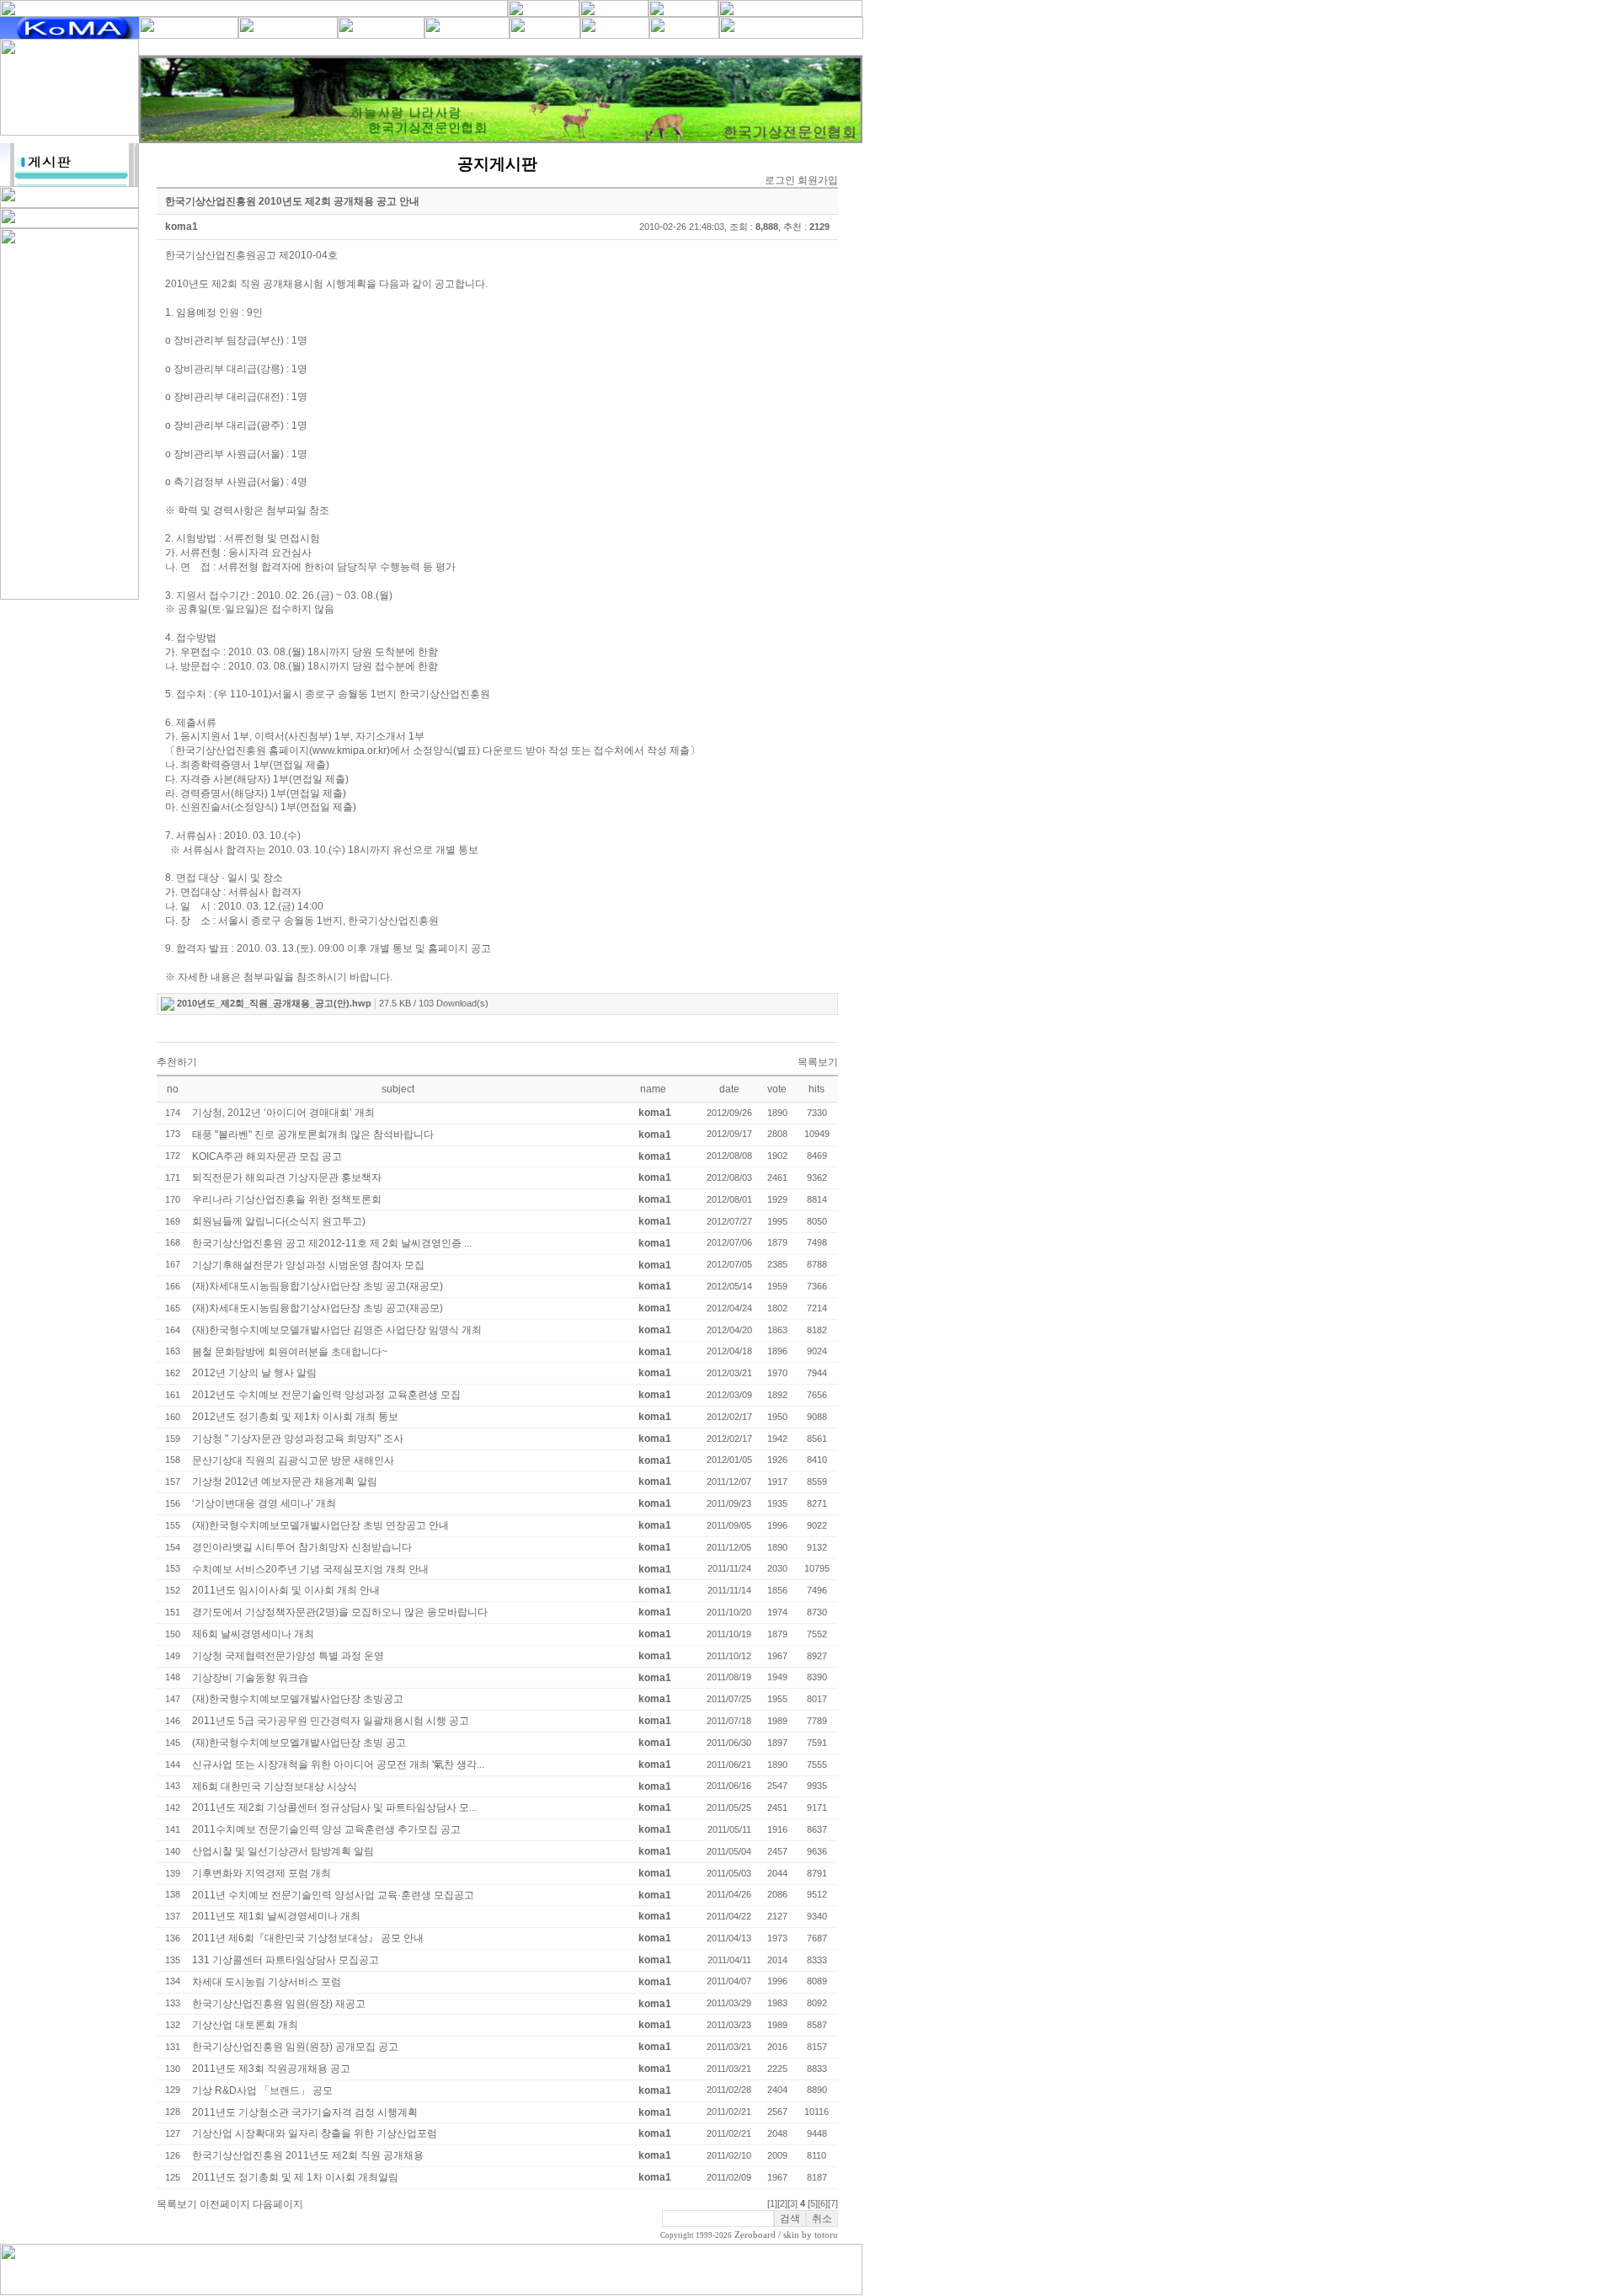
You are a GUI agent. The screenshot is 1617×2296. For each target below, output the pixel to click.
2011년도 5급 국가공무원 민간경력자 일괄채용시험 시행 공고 (331, 1721)
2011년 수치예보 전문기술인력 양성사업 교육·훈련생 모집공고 (333, 1895)
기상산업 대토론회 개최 (245, 2025)
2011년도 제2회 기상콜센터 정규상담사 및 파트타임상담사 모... (334, 1807)
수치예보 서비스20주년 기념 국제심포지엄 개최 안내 (310, 1569)
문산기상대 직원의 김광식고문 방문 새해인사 (293, 1460)
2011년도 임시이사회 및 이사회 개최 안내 (286, 1590)
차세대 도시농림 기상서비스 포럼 (267, 1982)
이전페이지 (225, 2204)
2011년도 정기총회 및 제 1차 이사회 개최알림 (295, 2177)
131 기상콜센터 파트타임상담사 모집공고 (286, 1960)
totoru (826, 2235)
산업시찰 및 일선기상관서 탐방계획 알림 (283, 1851)
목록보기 (818, 1062)
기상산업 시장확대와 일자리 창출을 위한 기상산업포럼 (315, 2133)
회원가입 (818, 180)
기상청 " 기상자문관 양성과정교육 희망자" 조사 (298, 1439)
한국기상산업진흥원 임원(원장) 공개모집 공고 (295, 2047)
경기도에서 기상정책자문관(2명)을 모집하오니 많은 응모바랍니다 (340, 1612)
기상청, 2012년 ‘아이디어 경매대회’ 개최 (283, 1113)
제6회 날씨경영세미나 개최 (253, 1634)
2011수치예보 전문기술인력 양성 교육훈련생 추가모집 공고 (326, 1829)
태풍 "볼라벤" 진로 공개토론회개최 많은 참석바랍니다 (313, 1135)
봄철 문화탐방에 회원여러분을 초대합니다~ (290, 1352)
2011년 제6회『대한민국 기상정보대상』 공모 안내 (308, 1938)
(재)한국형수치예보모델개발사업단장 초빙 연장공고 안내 (320, 1525)
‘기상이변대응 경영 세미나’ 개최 (264, 1503)
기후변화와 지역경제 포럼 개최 (261, 1873)
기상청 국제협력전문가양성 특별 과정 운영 (288, 1656)
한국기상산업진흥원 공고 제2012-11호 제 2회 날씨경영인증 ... (332, 1243)
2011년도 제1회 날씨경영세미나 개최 (276, 1916)
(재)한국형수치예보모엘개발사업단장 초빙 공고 (299, 1743)
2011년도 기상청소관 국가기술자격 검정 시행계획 (305, 2112)
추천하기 (177, 1062)
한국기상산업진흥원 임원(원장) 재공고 (279, 2004)
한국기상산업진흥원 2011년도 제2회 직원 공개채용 (308, 2155)
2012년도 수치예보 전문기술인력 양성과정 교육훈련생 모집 (326, 1395)
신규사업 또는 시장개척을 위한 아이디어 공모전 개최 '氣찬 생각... (338, 1765)
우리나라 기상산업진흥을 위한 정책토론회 (287, 1199)
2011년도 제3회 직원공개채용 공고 (271, 2069)
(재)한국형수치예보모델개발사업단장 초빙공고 (298, 1699)
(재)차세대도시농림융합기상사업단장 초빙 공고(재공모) (318, 1286)
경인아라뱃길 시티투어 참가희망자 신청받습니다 (302, 1547)
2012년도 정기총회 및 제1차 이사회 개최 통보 (295, 1417)
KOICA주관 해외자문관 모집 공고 (267, 1156)
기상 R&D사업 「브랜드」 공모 (262, 2090)
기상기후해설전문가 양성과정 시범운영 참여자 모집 (308, 1265)
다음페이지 (278, 2204)
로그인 (780, 180)
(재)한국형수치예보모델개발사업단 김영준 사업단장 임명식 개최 (337, 1330)
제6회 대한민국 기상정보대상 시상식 (275, 1786)
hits (817, 1089)
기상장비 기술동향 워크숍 (250, 1678)
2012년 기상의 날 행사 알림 (254, 1373)
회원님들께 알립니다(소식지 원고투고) (279, 1221)
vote (777, 1089)
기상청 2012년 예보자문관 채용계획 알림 (285, 1482)
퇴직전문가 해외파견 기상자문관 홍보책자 (287, 1177)
